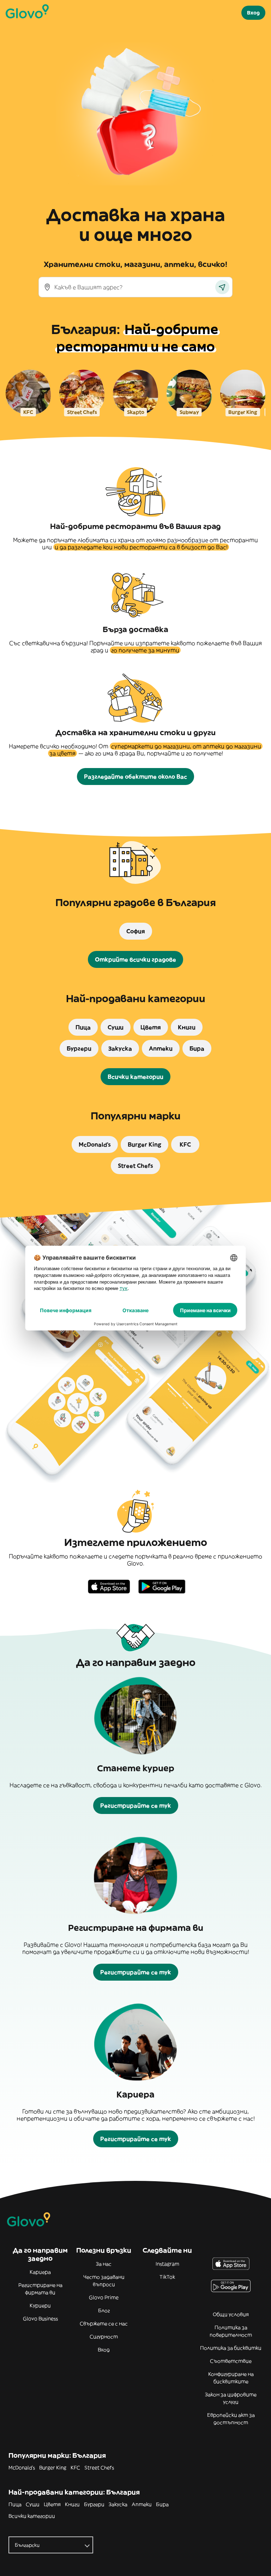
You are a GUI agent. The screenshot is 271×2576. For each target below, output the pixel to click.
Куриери (40, 2306)
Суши (33, 2504)
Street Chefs (99, 2468)
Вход (104, 2350)
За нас (104, 2264)
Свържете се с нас (104, 2324)
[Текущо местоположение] (222, 287)
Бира (162, 2504)
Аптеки (142, 2504)
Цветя (52, 2504)
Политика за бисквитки (231, 2348)
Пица (15, 2504)
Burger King (53, 2468)
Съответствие (231, 2361)
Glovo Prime (104, 2297)
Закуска (118, 2504)
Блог (104, 2310)
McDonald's (22, 2468)
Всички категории (32, 2516)
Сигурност (104, 2337)
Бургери (94, 2504)
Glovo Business (40, 2319)
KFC (75, 2468)
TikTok (167, 2277)
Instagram (167, 2264)
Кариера (40, 2272)
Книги (72, 2504)
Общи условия (231, 2314)
